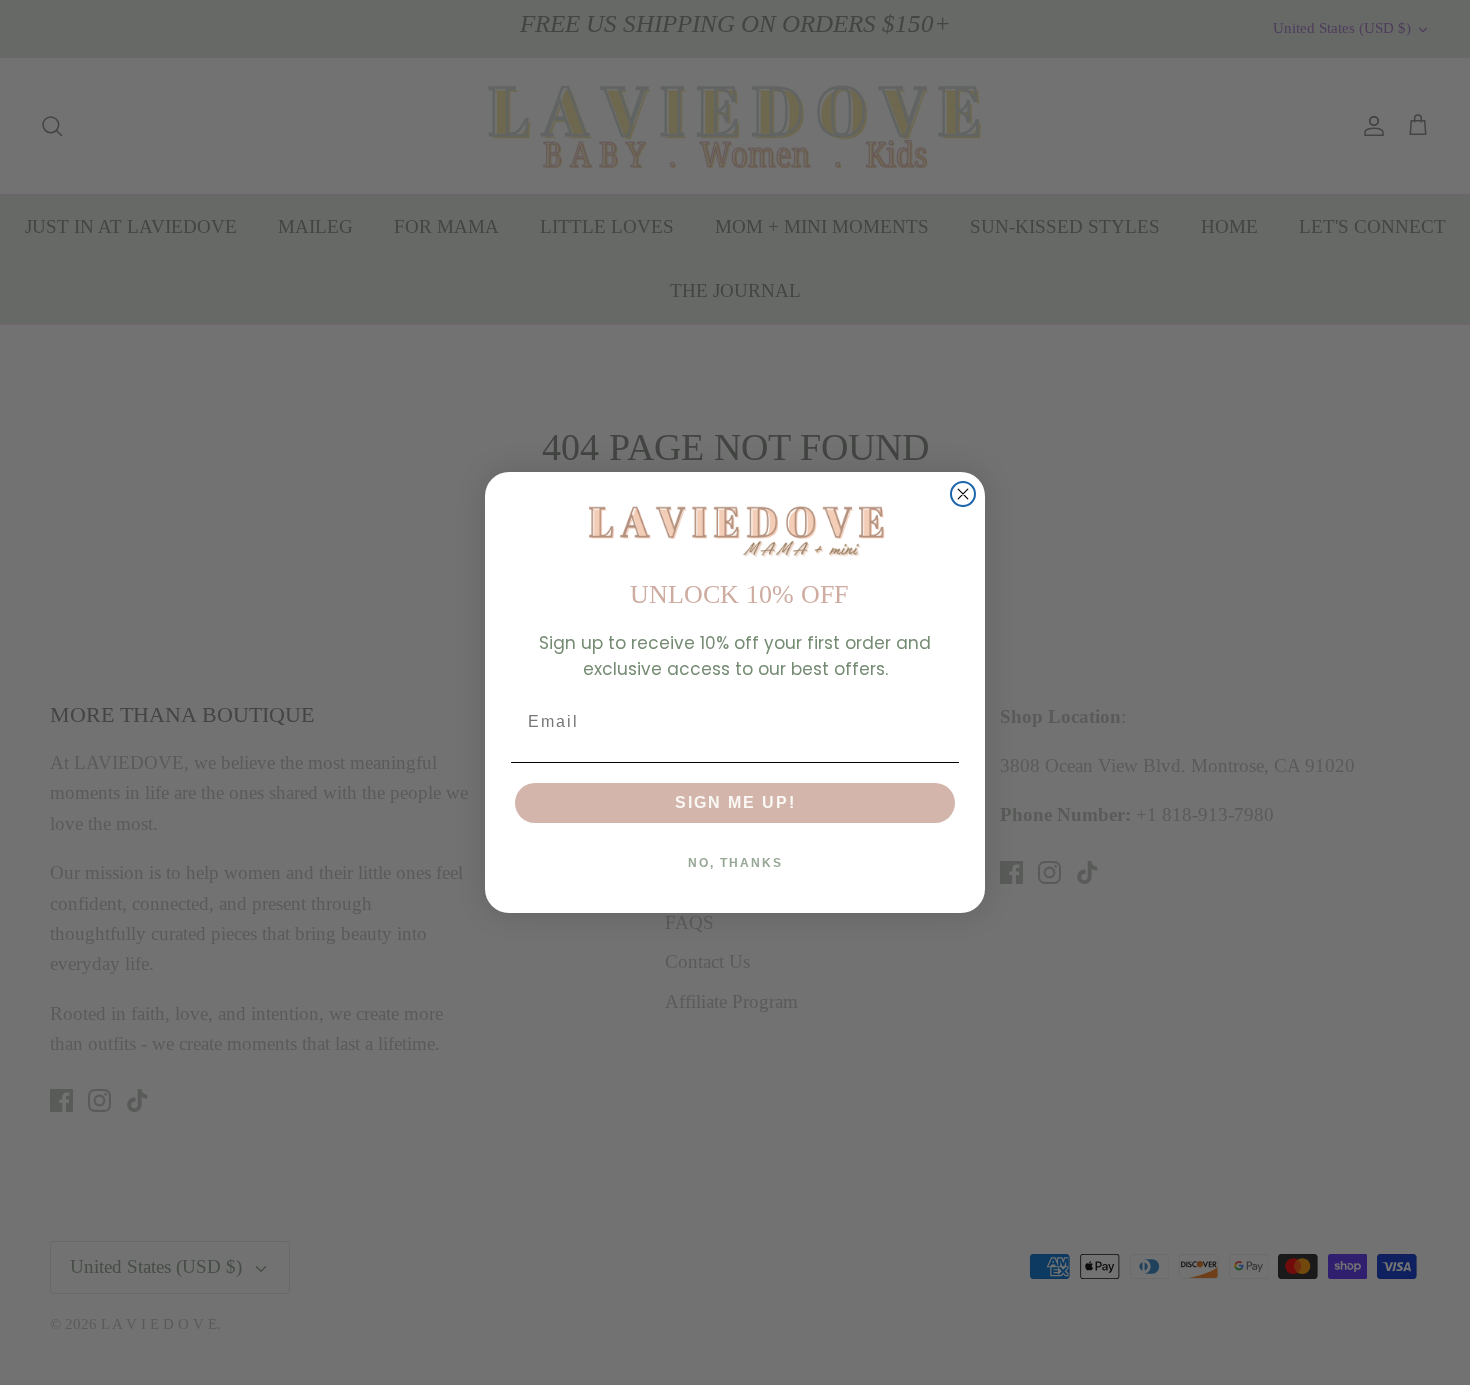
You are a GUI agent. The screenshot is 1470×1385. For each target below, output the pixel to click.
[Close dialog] (963, 494)
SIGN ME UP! (735, 802)
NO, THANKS (735, 863)
